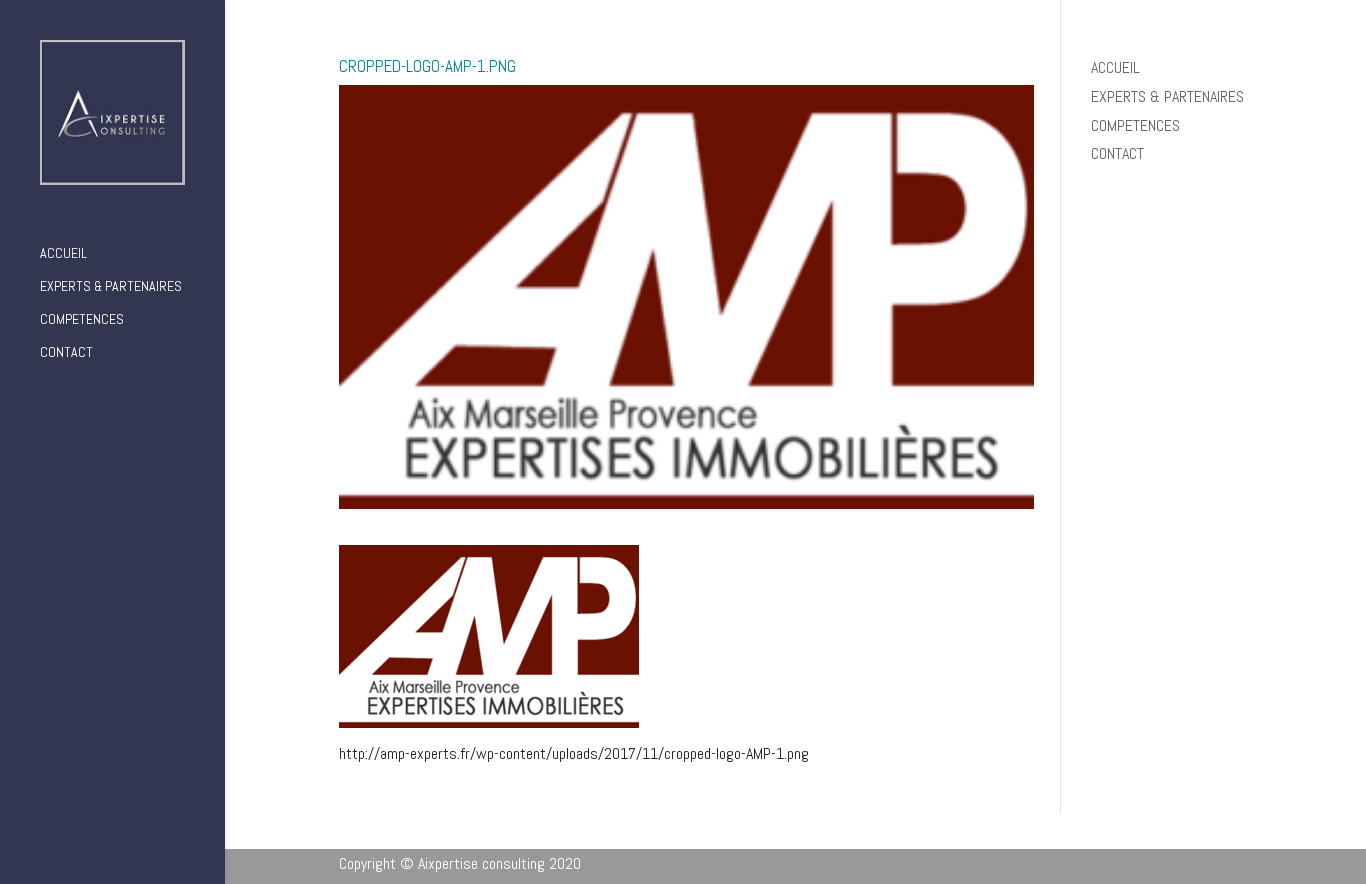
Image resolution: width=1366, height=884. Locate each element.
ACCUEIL (63, 254)
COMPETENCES (82, 320)
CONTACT (66, 353)
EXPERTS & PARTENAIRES (111, 287)
